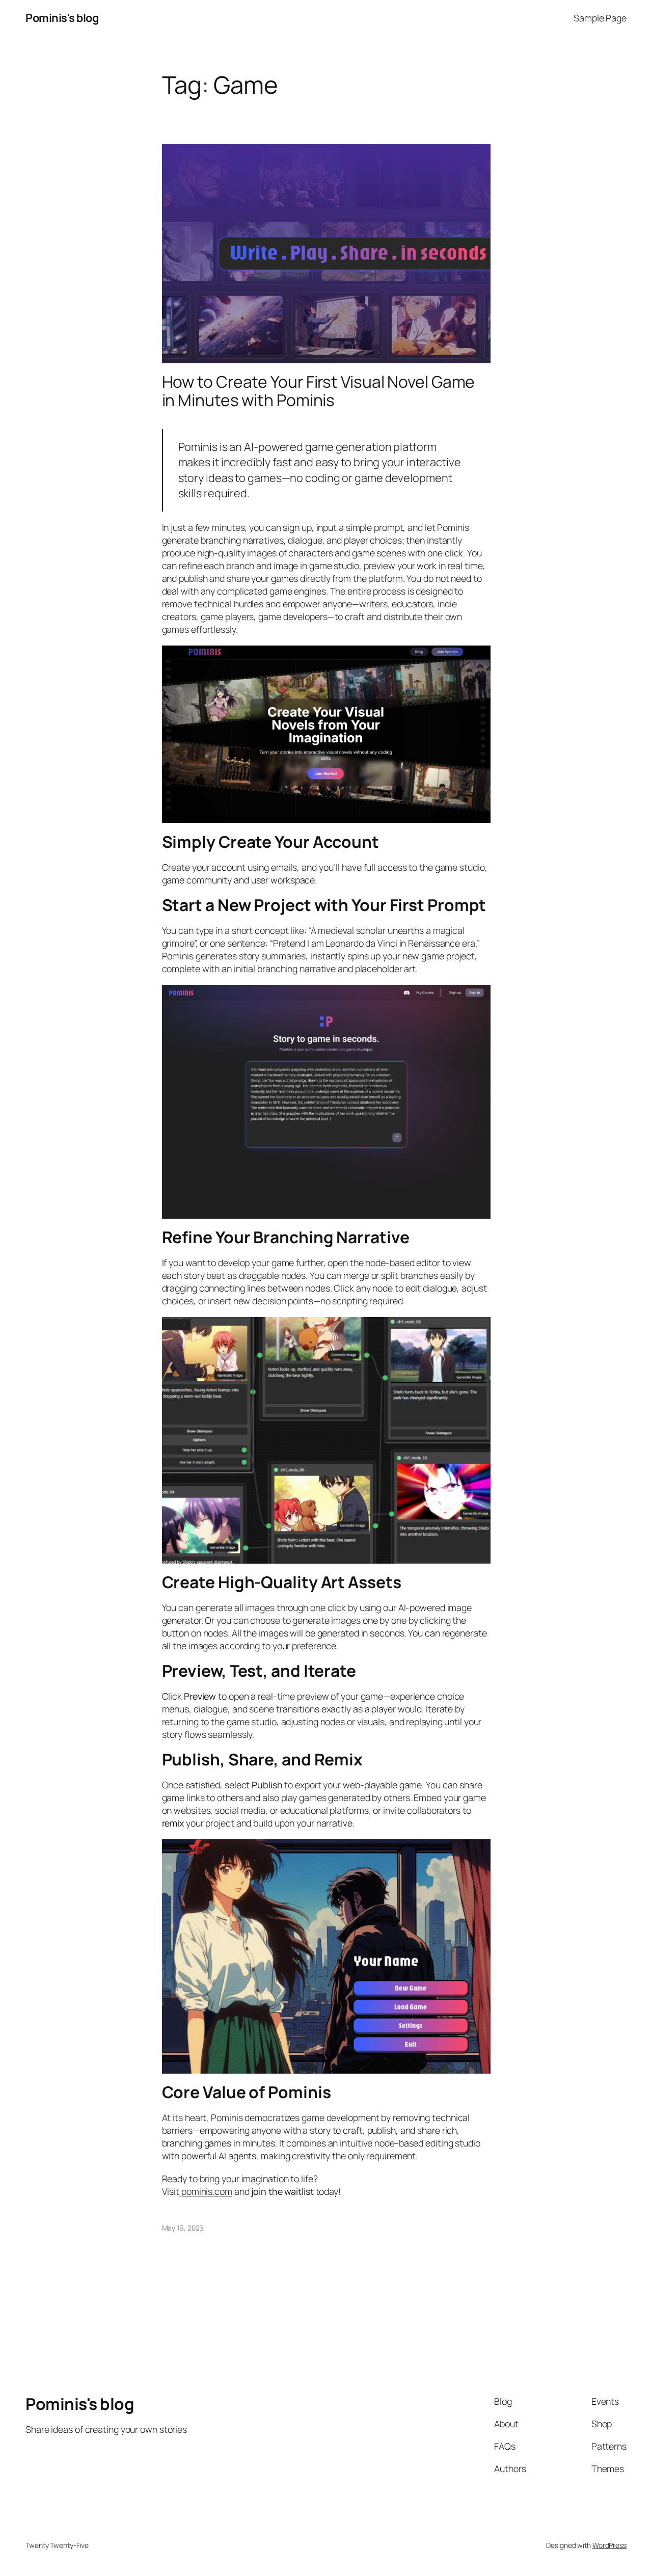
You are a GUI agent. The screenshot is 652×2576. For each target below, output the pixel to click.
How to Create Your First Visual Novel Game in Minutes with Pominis (319, 391)
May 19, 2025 (183, 2228)
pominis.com (206, 2191)
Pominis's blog (62, 18)
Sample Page (600, 18)
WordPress (609, 2545)
